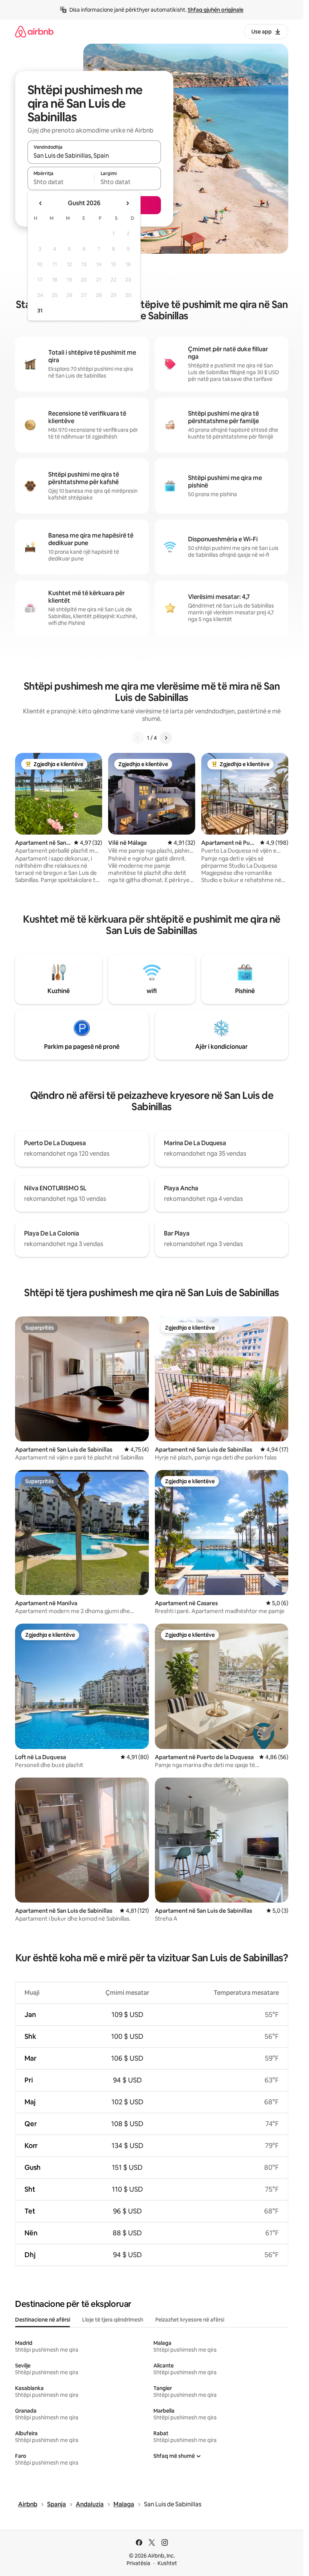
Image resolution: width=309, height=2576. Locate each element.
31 (40, 311)
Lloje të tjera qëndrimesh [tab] (113, 2320)
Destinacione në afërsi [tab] (43, 2320)
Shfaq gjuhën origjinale (216, 10)
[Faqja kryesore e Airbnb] (34, 31)
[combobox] (94, 155)
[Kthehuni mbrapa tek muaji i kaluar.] (41, 203)
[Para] (166, 738)
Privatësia (138, 2563)
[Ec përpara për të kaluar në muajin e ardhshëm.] (127, 203)
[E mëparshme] (138, 738)
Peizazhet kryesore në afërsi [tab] (190, 2320)
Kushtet (167, 2563)
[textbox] (61, 182)
